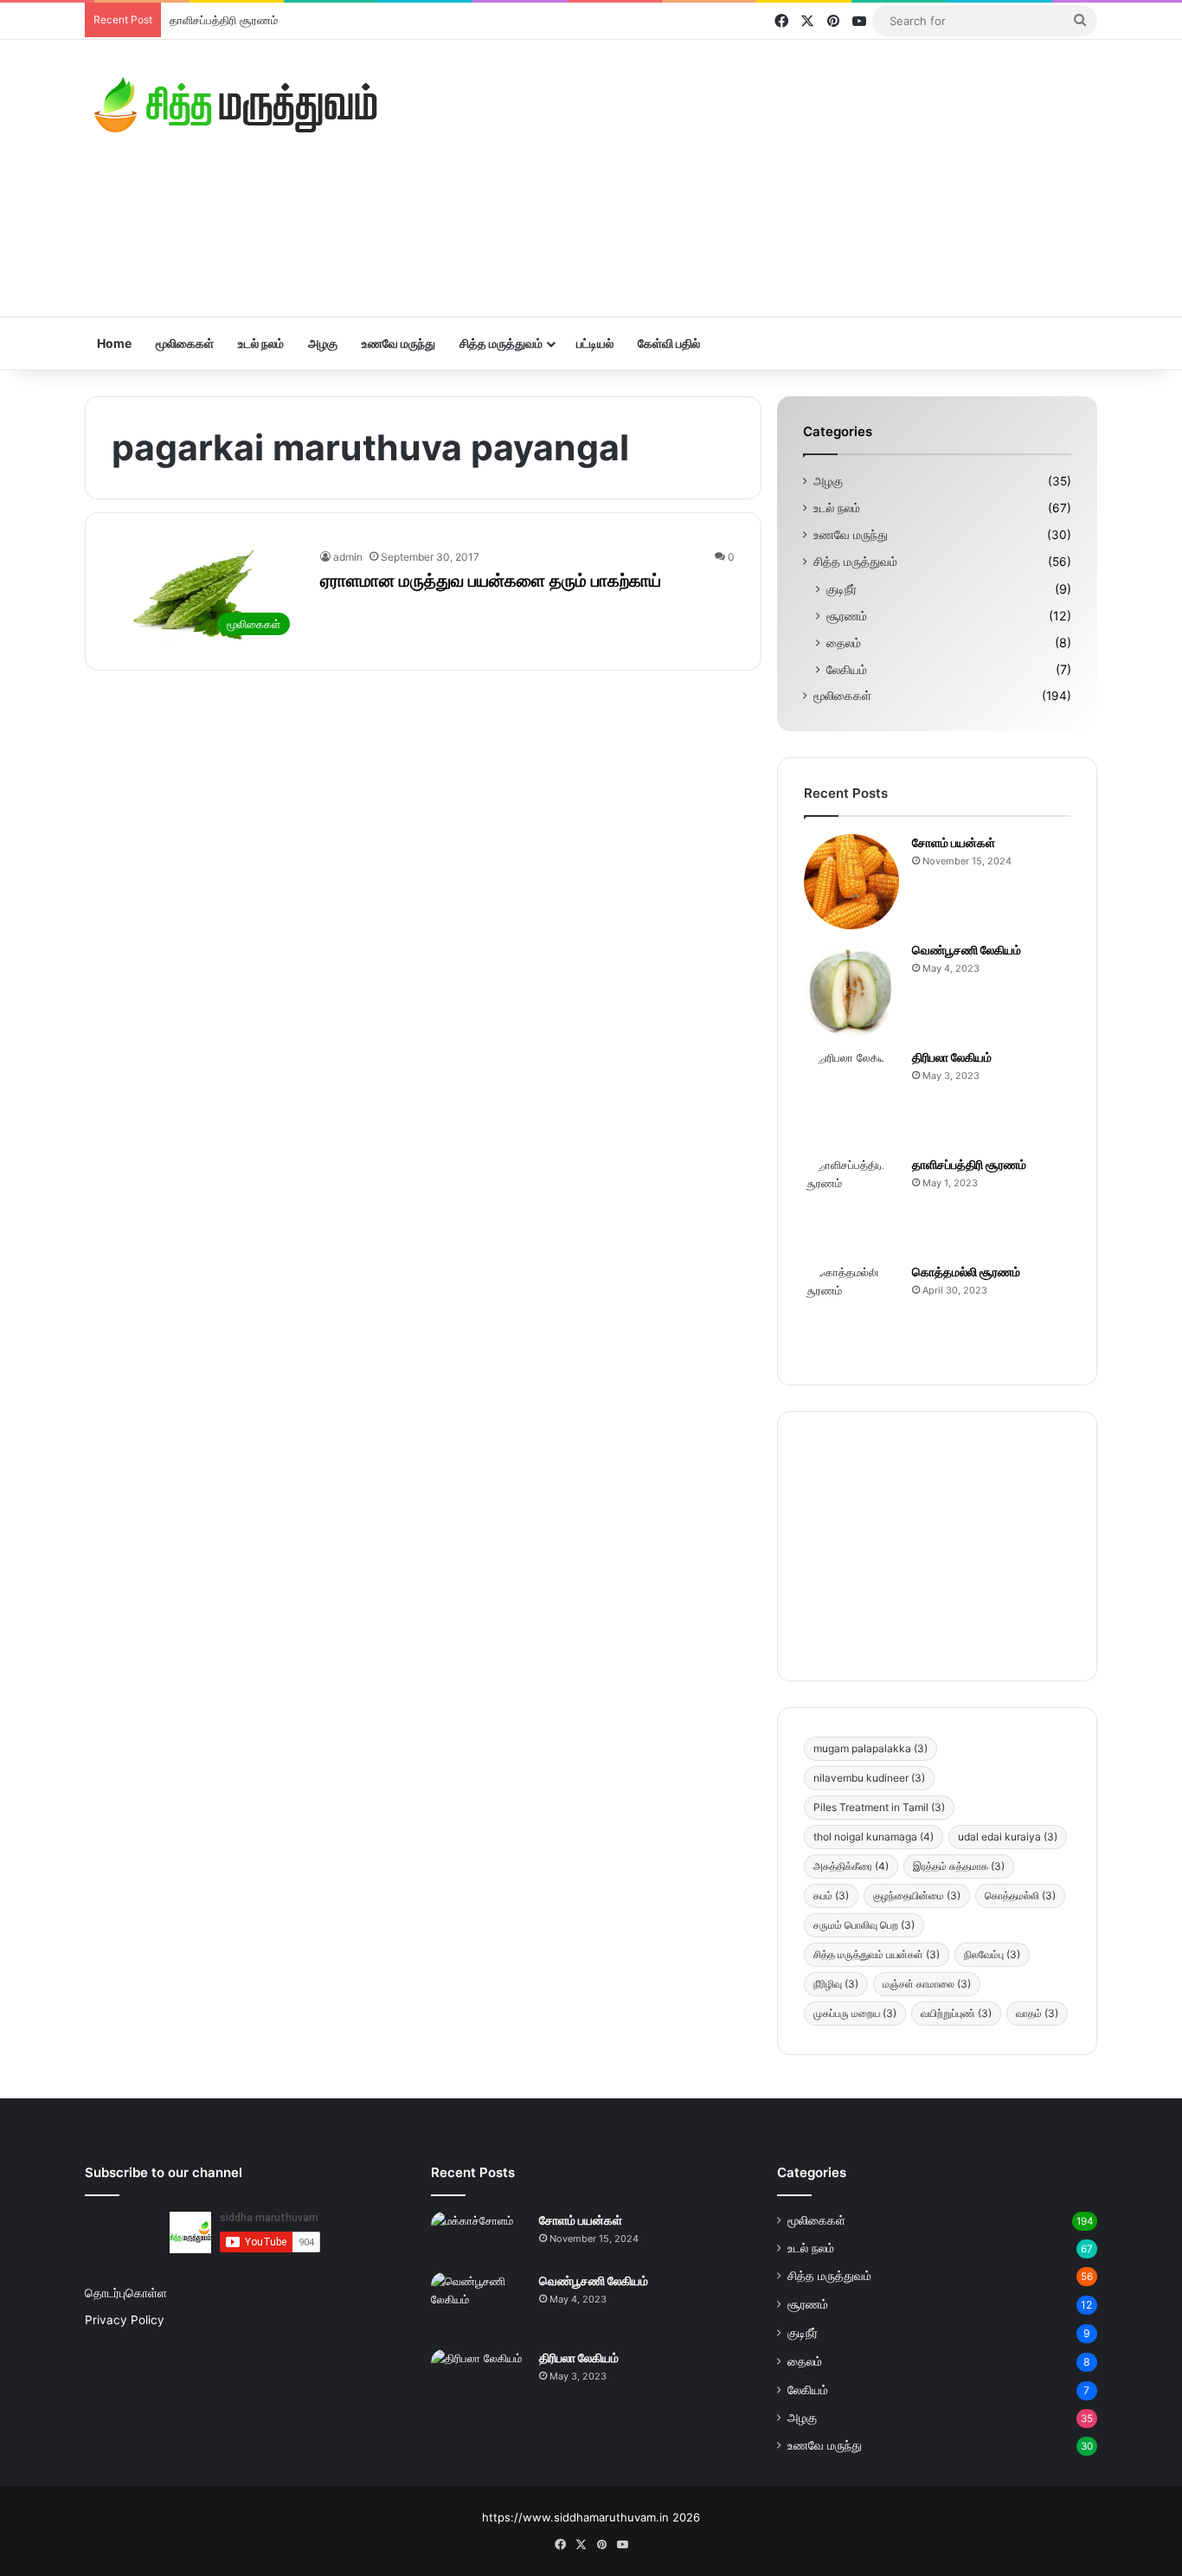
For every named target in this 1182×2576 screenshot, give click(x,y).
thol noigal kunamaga (874, 1837)
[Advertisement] (764, 178)
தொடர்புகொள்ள (126, 2293)
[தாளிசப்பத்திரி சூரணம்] (851, 1204)
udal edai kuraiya (1008, 1837)
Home (114, 343)
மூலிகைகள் (185, 343)
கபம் (831, 1895)
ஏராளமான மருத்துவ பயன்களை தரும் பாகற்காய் (491, 581)
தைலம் (844, 642)
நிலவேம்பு (992, 1954)
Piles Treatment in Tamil (879, 1807)
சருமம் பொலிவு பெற (864, 1925)
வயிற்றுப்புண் (956, 2013)
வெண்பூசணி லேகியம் (967, 950)
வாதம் (1037, 2013)
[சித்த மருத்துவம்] (236, 105)
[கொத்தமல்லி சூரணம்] (851, 1311)
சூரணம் (847, 616)
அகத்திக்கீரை (851, 1866)
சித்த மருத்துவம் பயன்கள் (877, 1954)
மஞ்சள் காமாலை (927, 1984)
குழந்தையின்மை (917, 1895)
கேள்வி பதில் (669, 343)
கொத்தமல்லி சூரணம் (966, 1272)
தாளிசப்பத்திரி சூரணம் (224, 20)
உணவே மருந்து (398, 343)
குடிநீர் (842, 589)
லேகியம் (847, 669)
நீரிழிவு (836, 1984)
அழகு (323, 343)
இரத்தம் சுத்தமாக (959, 1866)
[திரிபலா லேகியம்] (851, 1096)
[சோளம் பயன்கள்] (851, 882)
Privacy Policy (125, 2320)
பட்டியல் (595, 343)
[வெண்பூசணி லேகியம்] (851, 989)
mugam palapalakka (870, 1748)
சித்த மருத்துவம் (501, 343)
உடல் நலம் (261, 343)
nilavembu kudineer (869, 1778)
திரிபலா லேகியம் (952, 1057)
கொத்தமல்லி (1020, 1895)
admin (348, 557)
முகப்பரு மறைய (855, 2013)
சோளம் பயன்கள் (954, 842)
